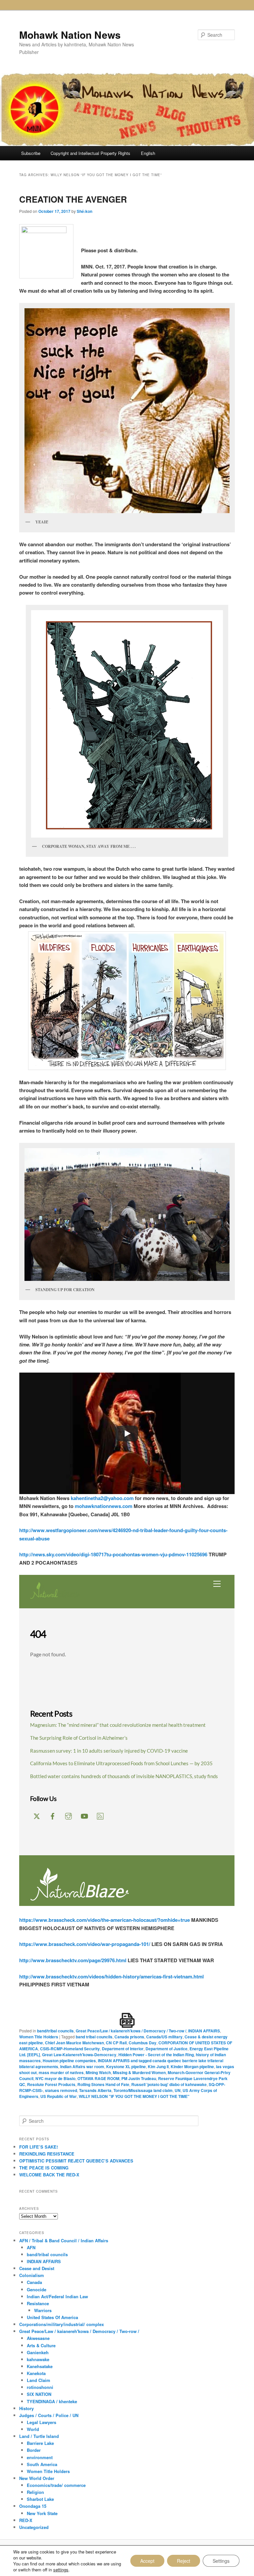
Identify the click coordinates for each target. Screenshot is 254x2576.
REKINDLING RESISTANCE (47, 2154)
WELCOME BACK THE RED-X (49, 2175)
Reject (184, 2561)
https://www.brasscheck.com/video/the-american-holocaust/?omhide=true (105, 1920)
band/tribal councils (55, 2031)
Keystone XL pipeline (126, 2066)
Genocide (37, 2289)
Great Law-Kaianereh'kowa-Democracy (79, 2055)
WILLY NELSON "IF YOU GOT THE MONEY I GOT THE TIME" (134, 2096)
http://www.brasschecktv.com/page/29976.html (73, 1960)
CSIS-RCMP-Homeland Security (70, 2049)
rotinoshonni (40, 2387)
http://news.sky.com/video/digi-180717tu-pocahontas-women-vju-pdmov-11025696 (114, 1554)
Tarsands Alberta (95, 2090)
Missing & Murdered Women (139, 2072)
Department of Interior (123, 2049)
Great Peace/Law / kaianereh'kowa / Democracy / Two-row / (131, 2031)
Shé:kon (85, 211)
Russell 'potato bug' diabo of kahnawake (169, 2084)
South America (42, 2464)
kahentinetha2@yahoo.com (102, 1498)
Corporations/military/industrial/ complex (62, 2324)
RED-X (26, 2520)
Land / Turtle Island (39, 2436)
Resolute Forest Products (51, 2084)
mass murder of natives (61, 2072)
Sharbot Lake (40, 2499)
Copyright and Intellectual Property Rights (90, 153)
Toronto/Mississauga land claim (143, 2090)
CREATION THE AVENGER (73, 199)
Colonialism (32, 2275)
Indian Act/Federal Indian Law (57, 2296)
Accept (147, 2561)
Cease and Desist (37, 2268)
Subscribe (31, 153)
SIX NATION (39, 2394)
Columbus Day (143, 2043)
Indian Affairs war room (82, 2066)
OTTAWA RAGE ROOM (98, 2078)
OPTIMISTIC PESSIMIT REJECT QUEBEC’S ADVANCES (76, 2161)
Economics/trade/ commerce (56, 2485)
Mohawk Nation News (70, 35)
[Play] (127, 1434)
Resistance (38, 2303)
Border (34, 2450)
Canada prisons (129, 2037)
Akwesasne (38, 2338)
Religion (35, 2492)
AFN (31, 2247)
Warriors (43, 2310)
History (26, 2408)
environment (40, 2457)
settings (61, 2570)
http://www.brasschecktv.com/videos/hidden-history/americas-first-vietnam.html (111, 1976)
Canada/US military (164, 2037)
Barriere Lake (40, 2443)
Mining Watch (98, 2072)
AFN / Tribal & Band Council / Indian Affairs (64, 2240)
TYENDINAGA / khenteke (52, 2401)
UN (178, 2090)
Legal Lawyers (42, 2422)
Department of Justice (167, 2049)
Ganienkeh (38, 2352)
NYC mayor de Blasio (55, 2078)
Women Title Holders (39, 2037)
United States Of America (52, 2317)
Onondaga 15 (33, 2506)
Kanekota (36, 2373)
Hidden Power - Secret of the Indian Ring (156, 2055)
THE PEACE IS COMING (44, 2168)
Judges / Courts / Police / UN (49, 2415)
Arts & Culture (41, 2345)
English (148, 153)
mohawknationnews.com (104, 1506)
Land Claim (39, 2380)
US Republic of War (59, 2096)
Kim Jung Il (158, 2066)
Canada (34, 2282)
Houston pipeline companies (69, 2061)
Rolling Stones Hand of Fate (103, 2084)
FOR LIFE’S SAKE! (39, 2147)
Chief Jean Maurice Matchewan (74, 2043)
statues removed (61, 2090)
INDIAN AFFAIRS (204, 2031)
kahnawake (38, 2359)
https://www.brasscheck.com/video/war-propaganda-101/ (85, 1944)
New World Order (37, 2478)
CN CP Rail (116, 2043)
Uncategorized (34, 2527)
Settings (221, 2561)
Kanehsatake (40, 2366)
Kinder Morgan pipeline (192, 2066)
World (33, 2429)
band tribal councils (94, 2037)
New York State (42, 2513)
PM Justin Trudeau (139, 2078)
